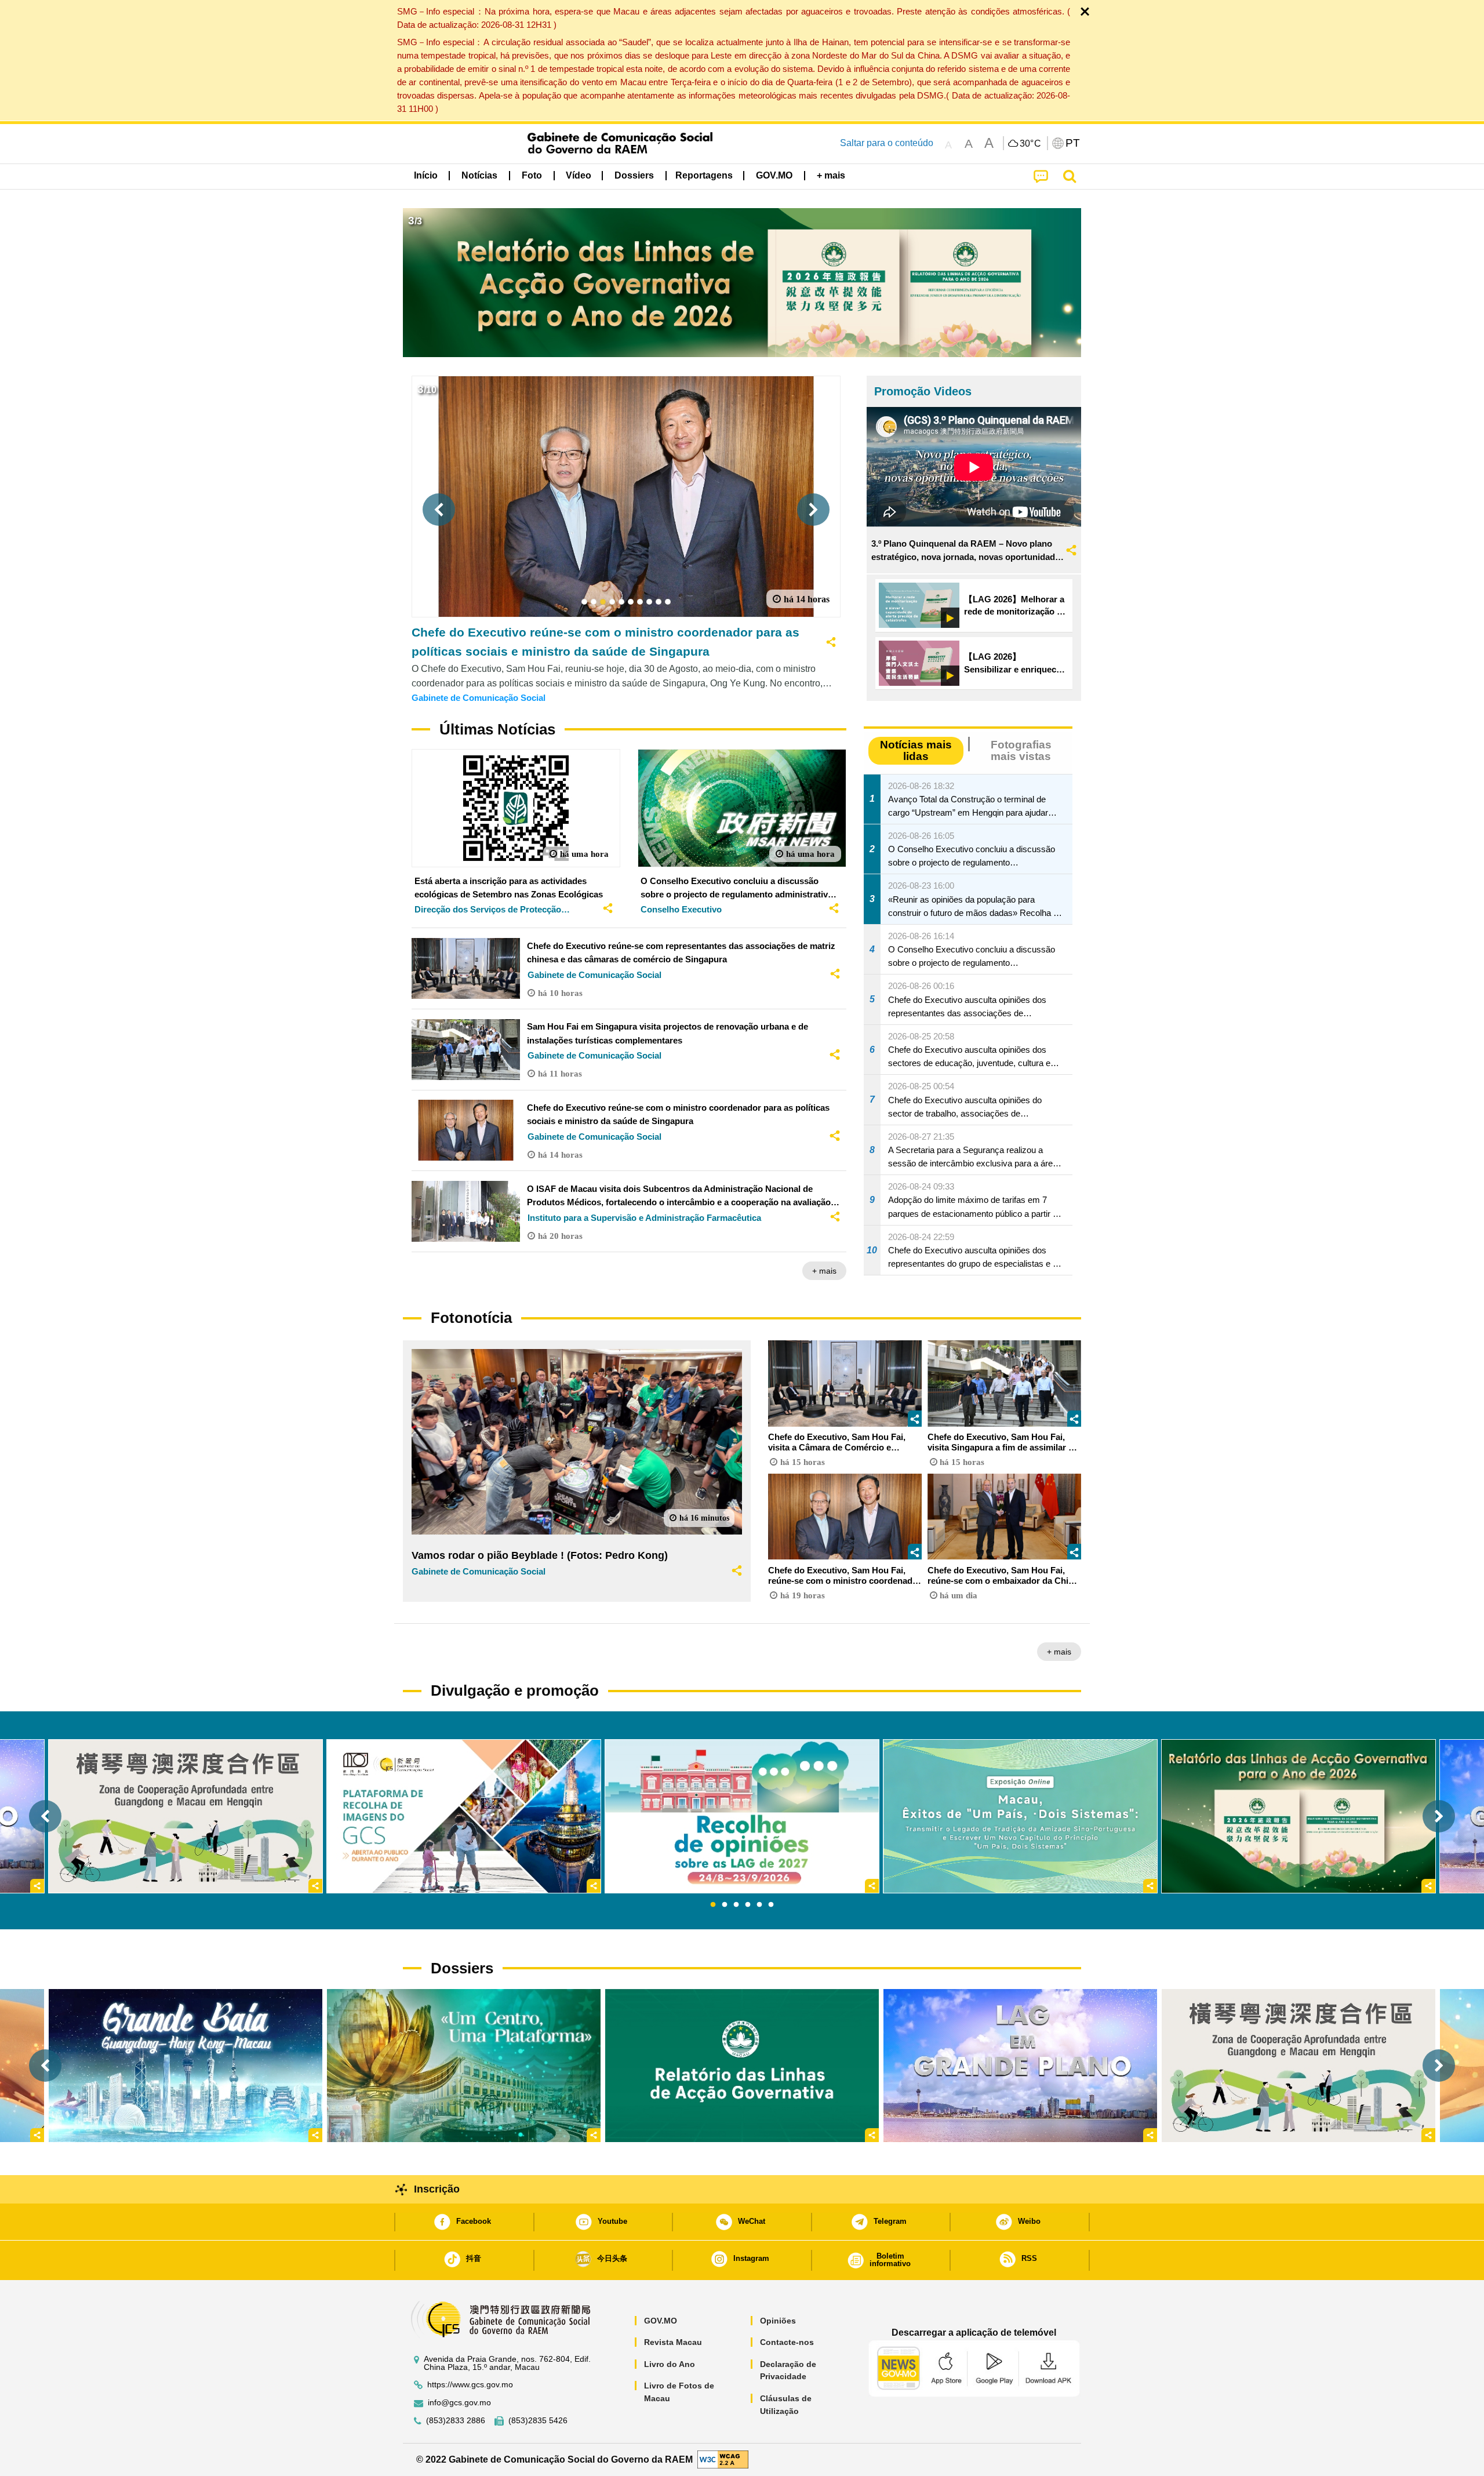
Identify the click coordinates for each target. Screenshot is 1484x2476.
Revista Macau (673, 2342)
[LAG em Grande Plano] (1020, 2066)
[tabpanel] (742, 1816)
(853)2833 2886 (456, 2421)
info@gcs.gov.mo (459, 2403)
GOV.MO (661, 2321)
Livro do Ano (670, 2364)
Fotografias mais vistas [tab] (1021, 750)
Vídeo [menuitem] (579, 175)
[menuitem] (479, 175)
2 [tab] (725, 1905)
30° (1031, 144)
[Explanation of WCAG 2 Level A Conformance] (723, 2459)
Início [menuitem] (426, 175)
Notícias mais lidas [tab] (916, 750)
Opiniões (778, 2321)
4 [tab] (748, 1905)
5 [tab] (759, 1905)
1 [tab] (713, 1905)
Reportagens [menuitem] (704, 175)
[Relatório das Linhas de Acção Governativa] (742, 2066)
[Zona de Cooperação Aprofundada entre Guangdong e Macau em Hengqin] (1298, 2066)
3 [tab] (736, 1905)
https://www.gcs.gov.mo (470, 2385)
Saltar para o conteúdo (887, 143)
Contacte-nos (787, 2342)
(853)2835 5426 (538, 2421)
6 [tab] (771, 1905)
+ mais (824, 1271)
